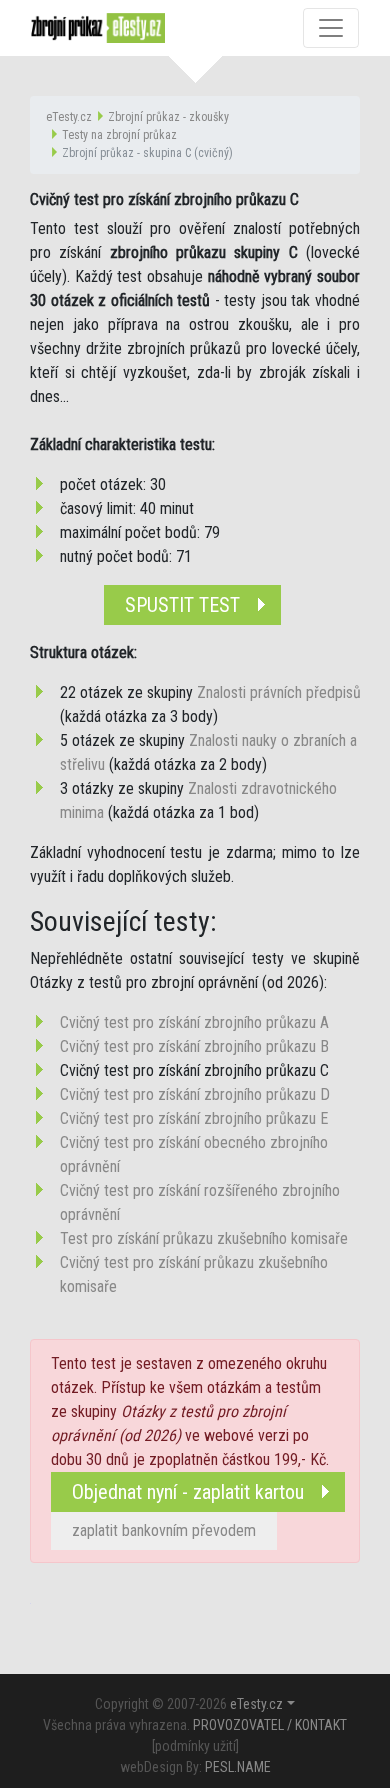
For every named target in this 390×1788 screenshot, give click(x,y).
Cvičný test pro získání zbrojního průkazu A (194, 1022)
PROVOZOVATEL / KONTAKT (270, 1725)
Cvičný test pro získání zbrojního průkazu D (195, 1094)
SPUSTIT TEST (182, 605)
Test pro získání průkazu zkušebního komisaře (204, 1238)
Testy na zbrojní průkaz (119, 135)
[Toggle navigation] (331, 28)
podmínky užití (195, 1746)
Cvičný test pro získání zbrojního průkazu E (194, 1118)
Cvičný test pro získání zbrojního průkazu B (194, 1046)
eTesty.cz (69, 117)
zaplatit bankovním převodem (164, 1530)
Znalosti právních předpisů (279, 692)
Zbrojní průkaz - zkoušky (168, 117)
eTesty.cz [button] (256, 1704)
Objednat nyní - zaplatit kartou (188, 1492)
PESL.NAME (238, 1767)
